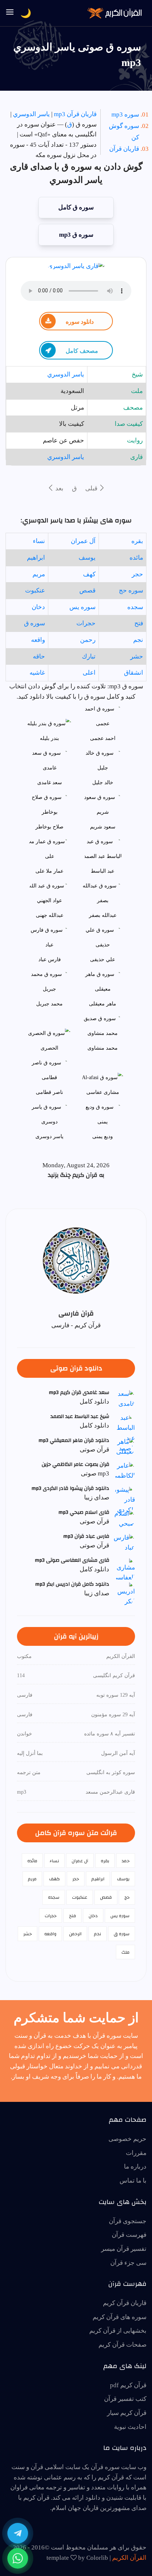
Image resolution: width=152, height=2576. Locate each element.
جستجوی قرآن (128, 2221)
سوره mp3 (125, 114)
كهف (89, 574)
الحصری (49, 1048)
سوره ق (34, 623)
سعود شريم (103, 827)
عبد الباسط (103, 871)
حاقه (39, 656)
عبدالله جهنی (50, 915)
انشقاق (134, 673)
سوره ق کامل (76, 207)
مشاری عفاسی (103, 1092)
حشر (137, 656)
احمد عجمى (103, 738)
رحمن (88, 640)
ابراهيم (36, 558)
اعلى (89, 673)
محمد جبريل (49, 1004)
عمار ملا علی (49, 871)
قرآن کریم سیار (127, 2413)
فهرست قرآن (129, 2235)
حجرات (86, 623)
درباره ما (135, 2167)
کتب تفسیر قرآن (125, 2399)
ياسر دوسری (49, 1136)
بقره (137, 541)
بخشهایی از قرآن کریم (118, 2331)
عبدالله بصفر (103, 915)
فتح (139, 623)
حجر (137, 574)
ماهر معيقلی (103, 1004)
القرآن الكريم (129, 2558)
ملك (125, 1952)
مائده (136, 558)
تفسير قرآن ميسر (124, 2249)
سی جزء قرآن (128, 2263)
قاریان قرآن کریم (125, 2303)
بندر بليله (49, 738)
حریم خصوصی (127, 2139)
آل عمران (83, 541)
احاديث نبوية (130, 2427)
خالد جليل (103, 783)
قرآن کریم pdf (128, 2385)
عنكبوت (35, 590)
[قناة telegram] (18, 2533)
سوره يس (82, 607)
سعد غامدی (50, 783)
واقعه (38, 640)
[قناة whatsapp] (18, 2558)
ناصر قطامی (49, 1092)
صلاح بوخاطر (49, 827)
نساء (39, 541)
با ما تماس (133, 2181)
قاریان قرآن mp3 (75, 114)
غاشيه (37, 673)
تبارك (89, 656)
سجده (135, 607)
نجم (138, 640)
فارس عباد (50, 960)
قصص (87, 590)
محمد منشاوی (103, 1048)
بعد (59, 488)
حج (127, 1897)
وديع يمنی (103, 1136)
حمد (126, 1861)
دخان (38, 607)
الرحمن (75, 1934)
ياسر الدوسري (31, 114)
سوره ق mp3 (76, 235)
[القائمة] (10, 13)
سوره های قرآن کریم (120, 2317)
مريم (39, 574)
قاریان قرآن (124, 149)
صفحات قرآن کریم (122, 2345)
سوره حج (131, 590)
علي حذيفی (103, 960)
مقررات (136, 2153)
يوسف (87, 558)
